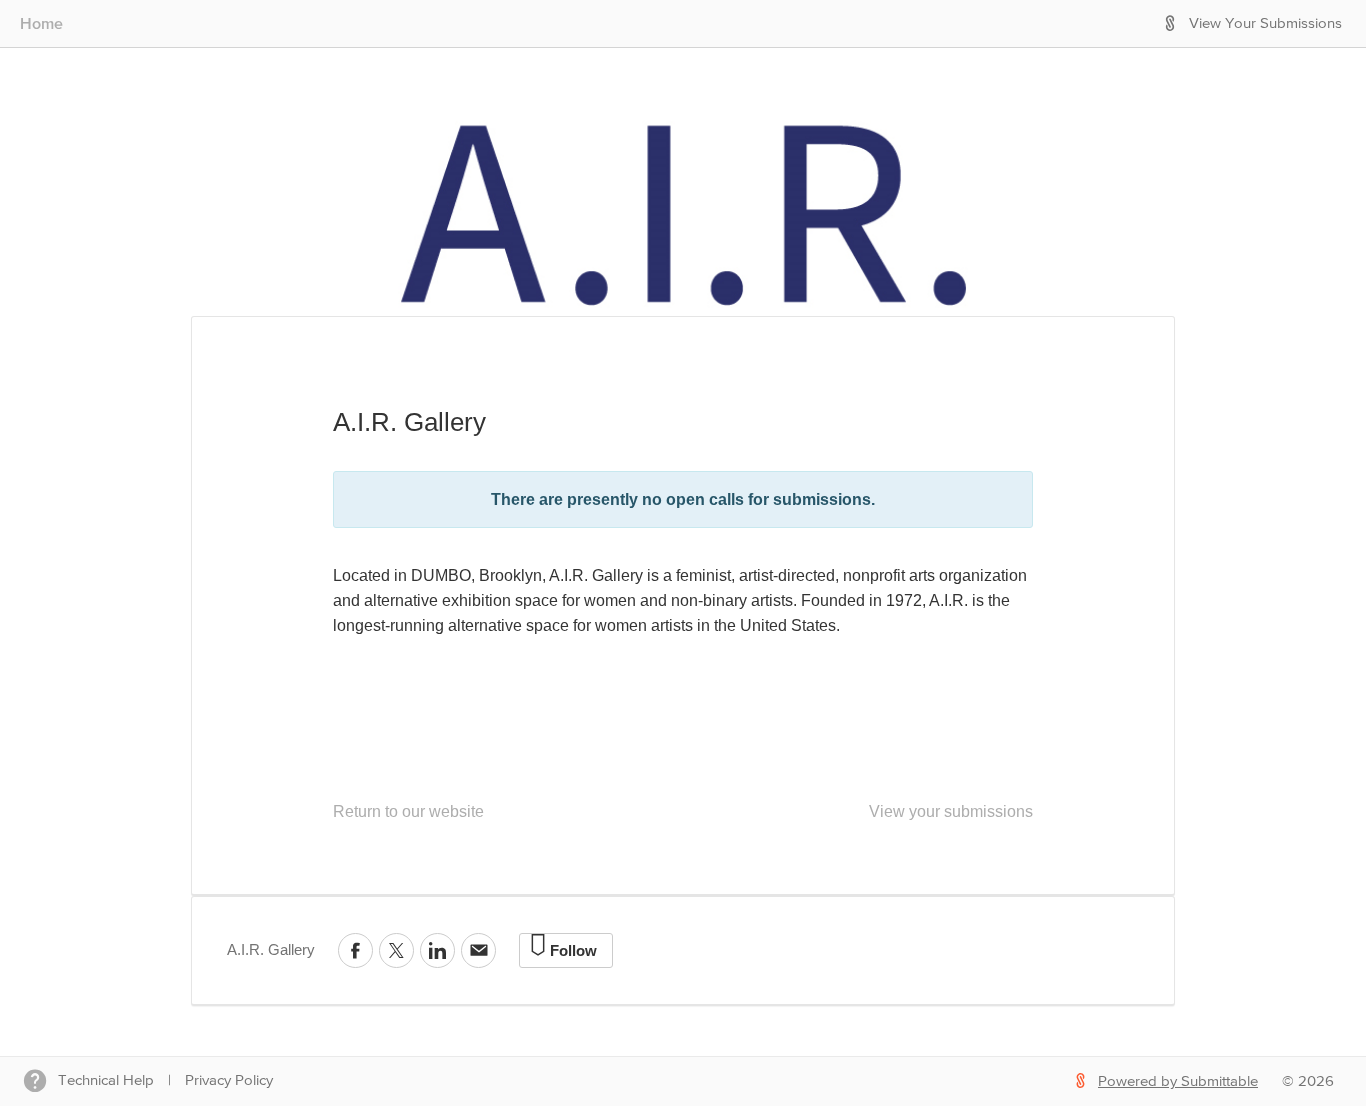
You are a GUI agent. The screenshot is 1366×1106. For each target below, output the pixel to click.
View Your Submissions (1265, 23)
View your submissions (951, 811)
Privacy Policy (229, 1080)
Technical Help (106, 1080)
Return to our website (408, 811)
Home (41, 23)
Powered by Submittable (1178, 1081)
